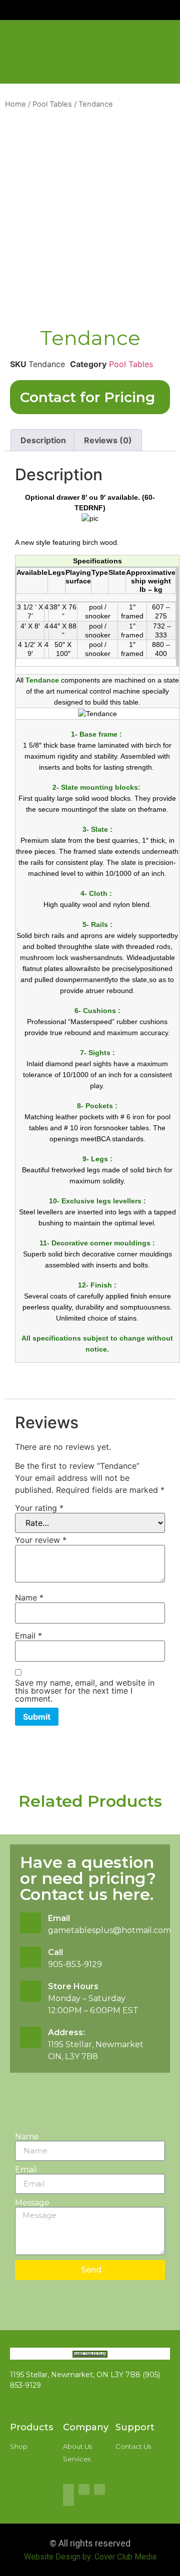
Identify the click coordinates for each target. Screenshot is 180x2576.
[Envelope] (99, 2489)
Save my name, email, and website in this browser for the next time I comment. (85, 1691)
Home (15, 104)
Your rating (39, 1508)
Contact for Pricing (87, 397)
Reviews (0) (108, 440)
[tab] (43, 440)
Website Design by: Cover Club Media (90, 2557)
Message (32, 2203)
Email (28, 1636)
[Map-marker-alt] (84, 2489)
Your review (41, 1540)
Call (55, 1952)
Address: (66, 2032)
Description (43, 440)
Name (29, 1597)
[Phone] (68, 2500)
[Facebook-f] (68, 2489)
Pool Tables (52, 104)
